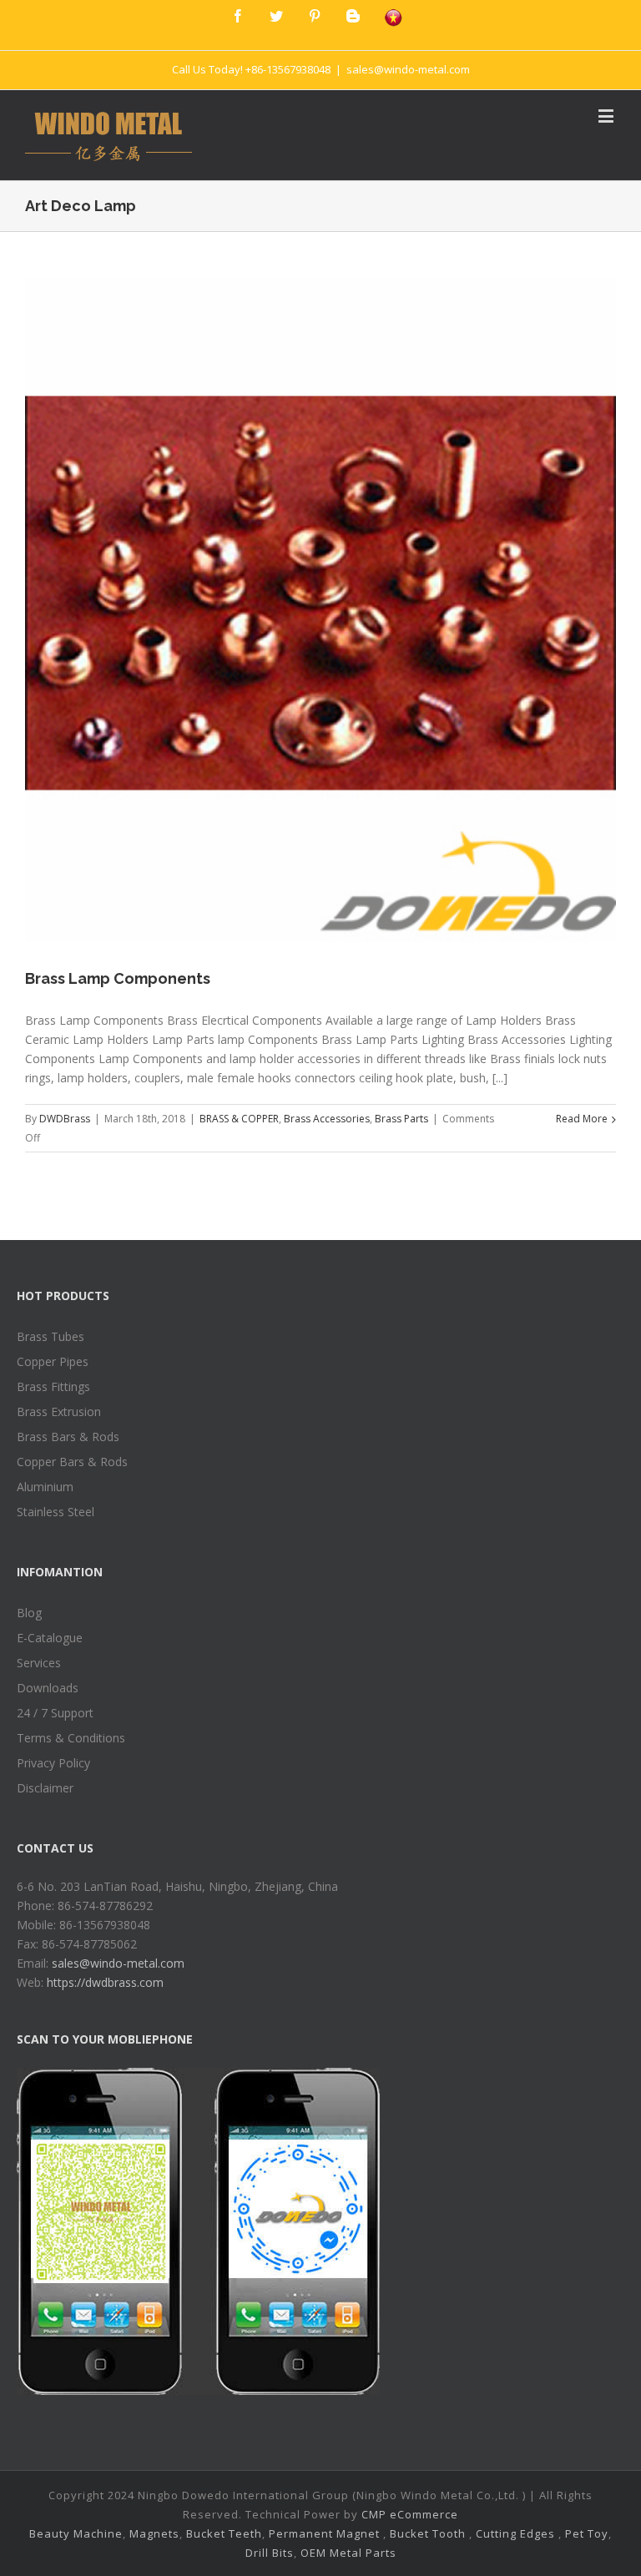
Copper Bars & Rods (72, 1462)
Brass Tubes (50, 1336)
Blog (29, 1613)
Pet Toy (587, 2533)
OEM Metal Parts (348, 2553)
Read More (582, 1119)
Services (39, 1663)
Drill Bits (270, 2553)
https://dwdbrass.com (105, 1982)
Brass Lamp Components (118, 978)
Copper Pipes (53, 1361)
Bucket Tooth (428, 2533)
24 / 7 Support (55, 1713)
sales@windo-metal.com (408, 69)
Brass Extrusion (59, 1412)
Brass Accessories (327, 1119)
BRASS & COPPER (239, 1119)
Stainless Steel (56, 1512)
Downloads (48, 1688)
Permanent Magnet (324, 2533)
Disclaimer (45, 1788)
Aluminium (45, 1487)
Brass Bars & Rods (68, 1437)
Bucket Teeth (224, 2533)
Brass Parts (401, 1119)
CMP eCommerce (410, 2514)
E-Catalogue (50, 1638)
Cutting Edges (515, 2533)
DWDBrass (65, 1119)
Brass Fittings (53, 1386)
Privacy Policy (53, 1763)
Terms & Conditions (71, 1738)
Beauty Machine (76, 2533)
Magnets (154, 2533)
